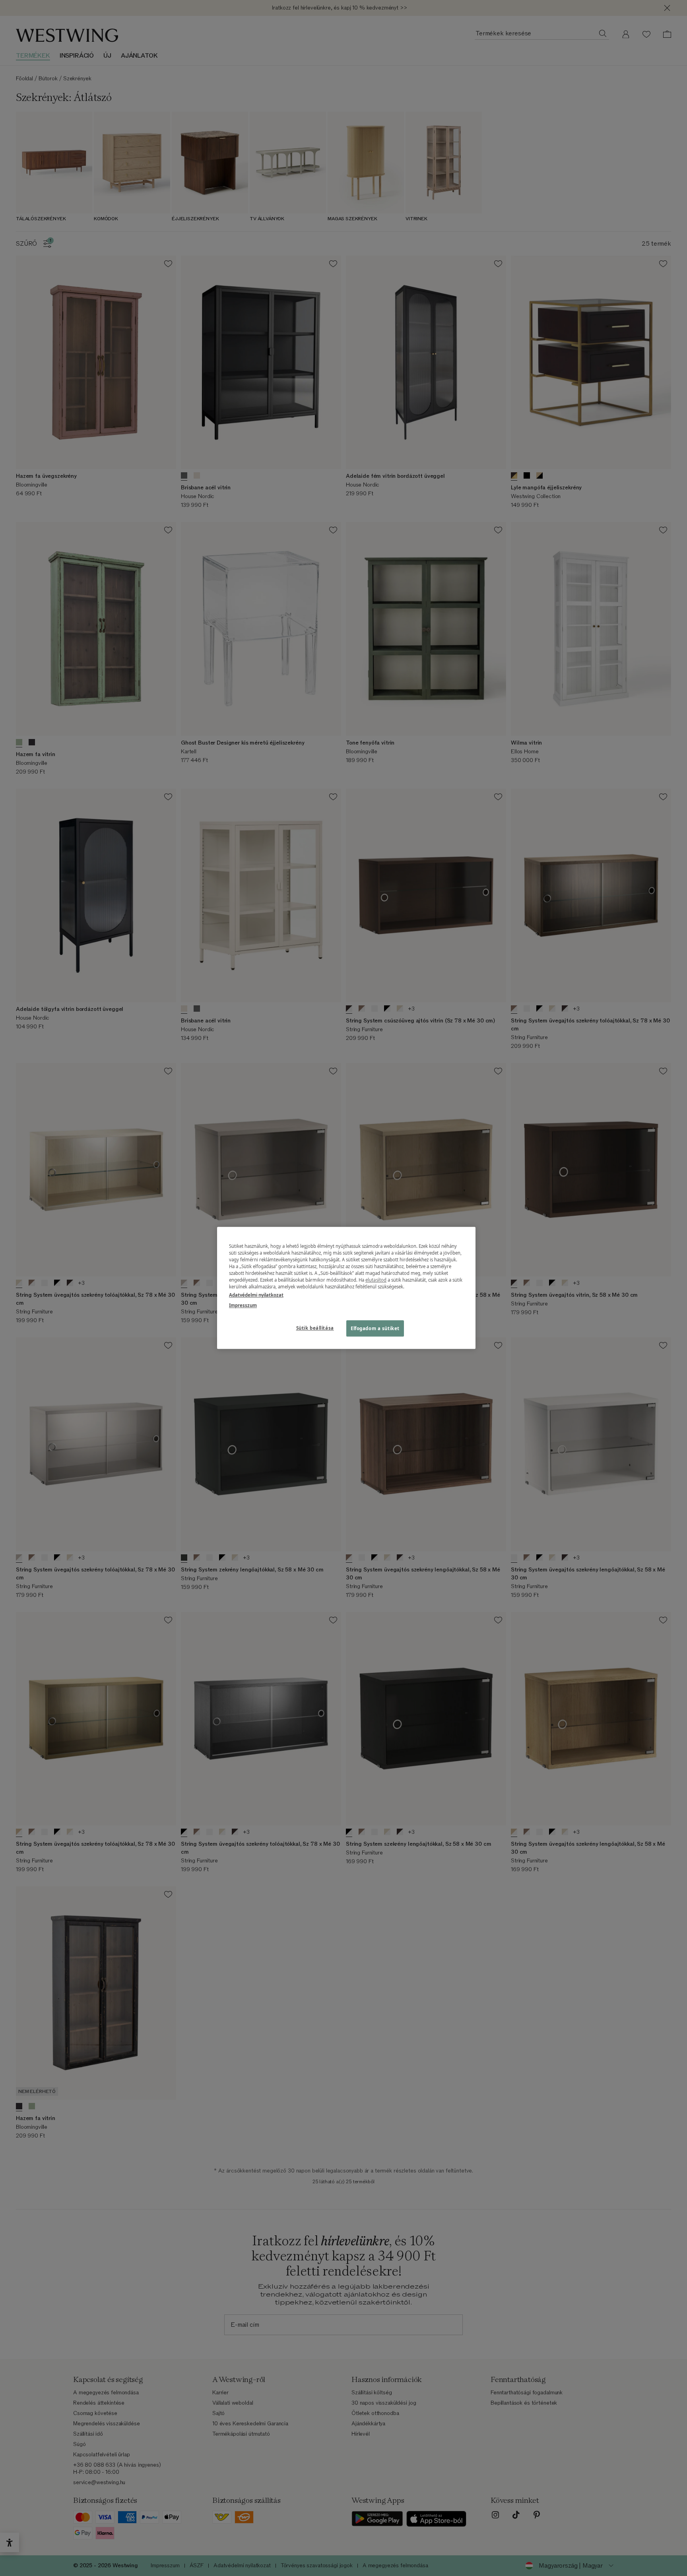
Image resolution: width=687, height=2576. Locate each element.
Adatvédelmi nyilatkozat (256, 1295)
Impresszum (243, 1305)
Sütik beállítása (315, 1328)
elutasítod (376, 1280)
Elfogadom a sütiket (375, 1328)
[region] (346, 1288)
